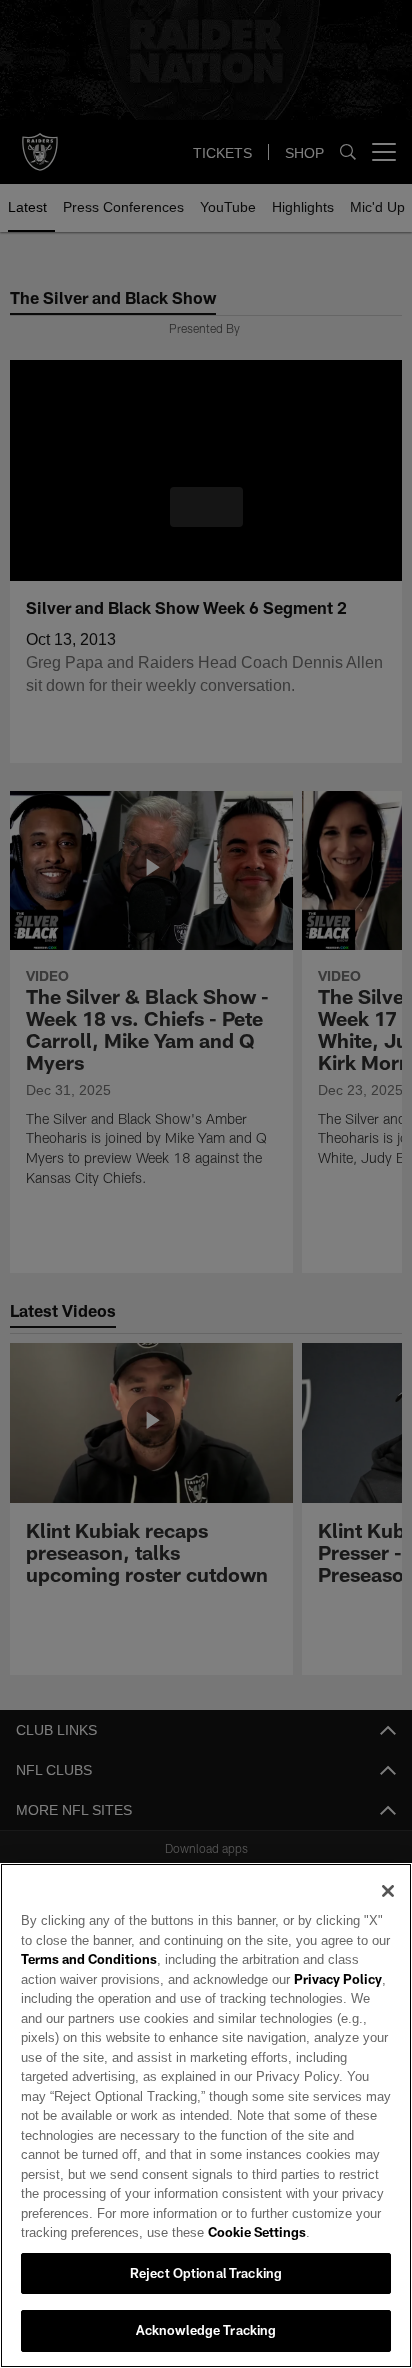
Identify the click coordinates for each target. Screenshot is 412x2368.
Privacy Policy (293, 1979)
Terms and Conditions (89, 1959)
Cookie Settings (201, 2232)
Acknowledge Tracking (206, 2330)
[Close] (388, 1891)
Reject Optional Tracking (206, 2273)
